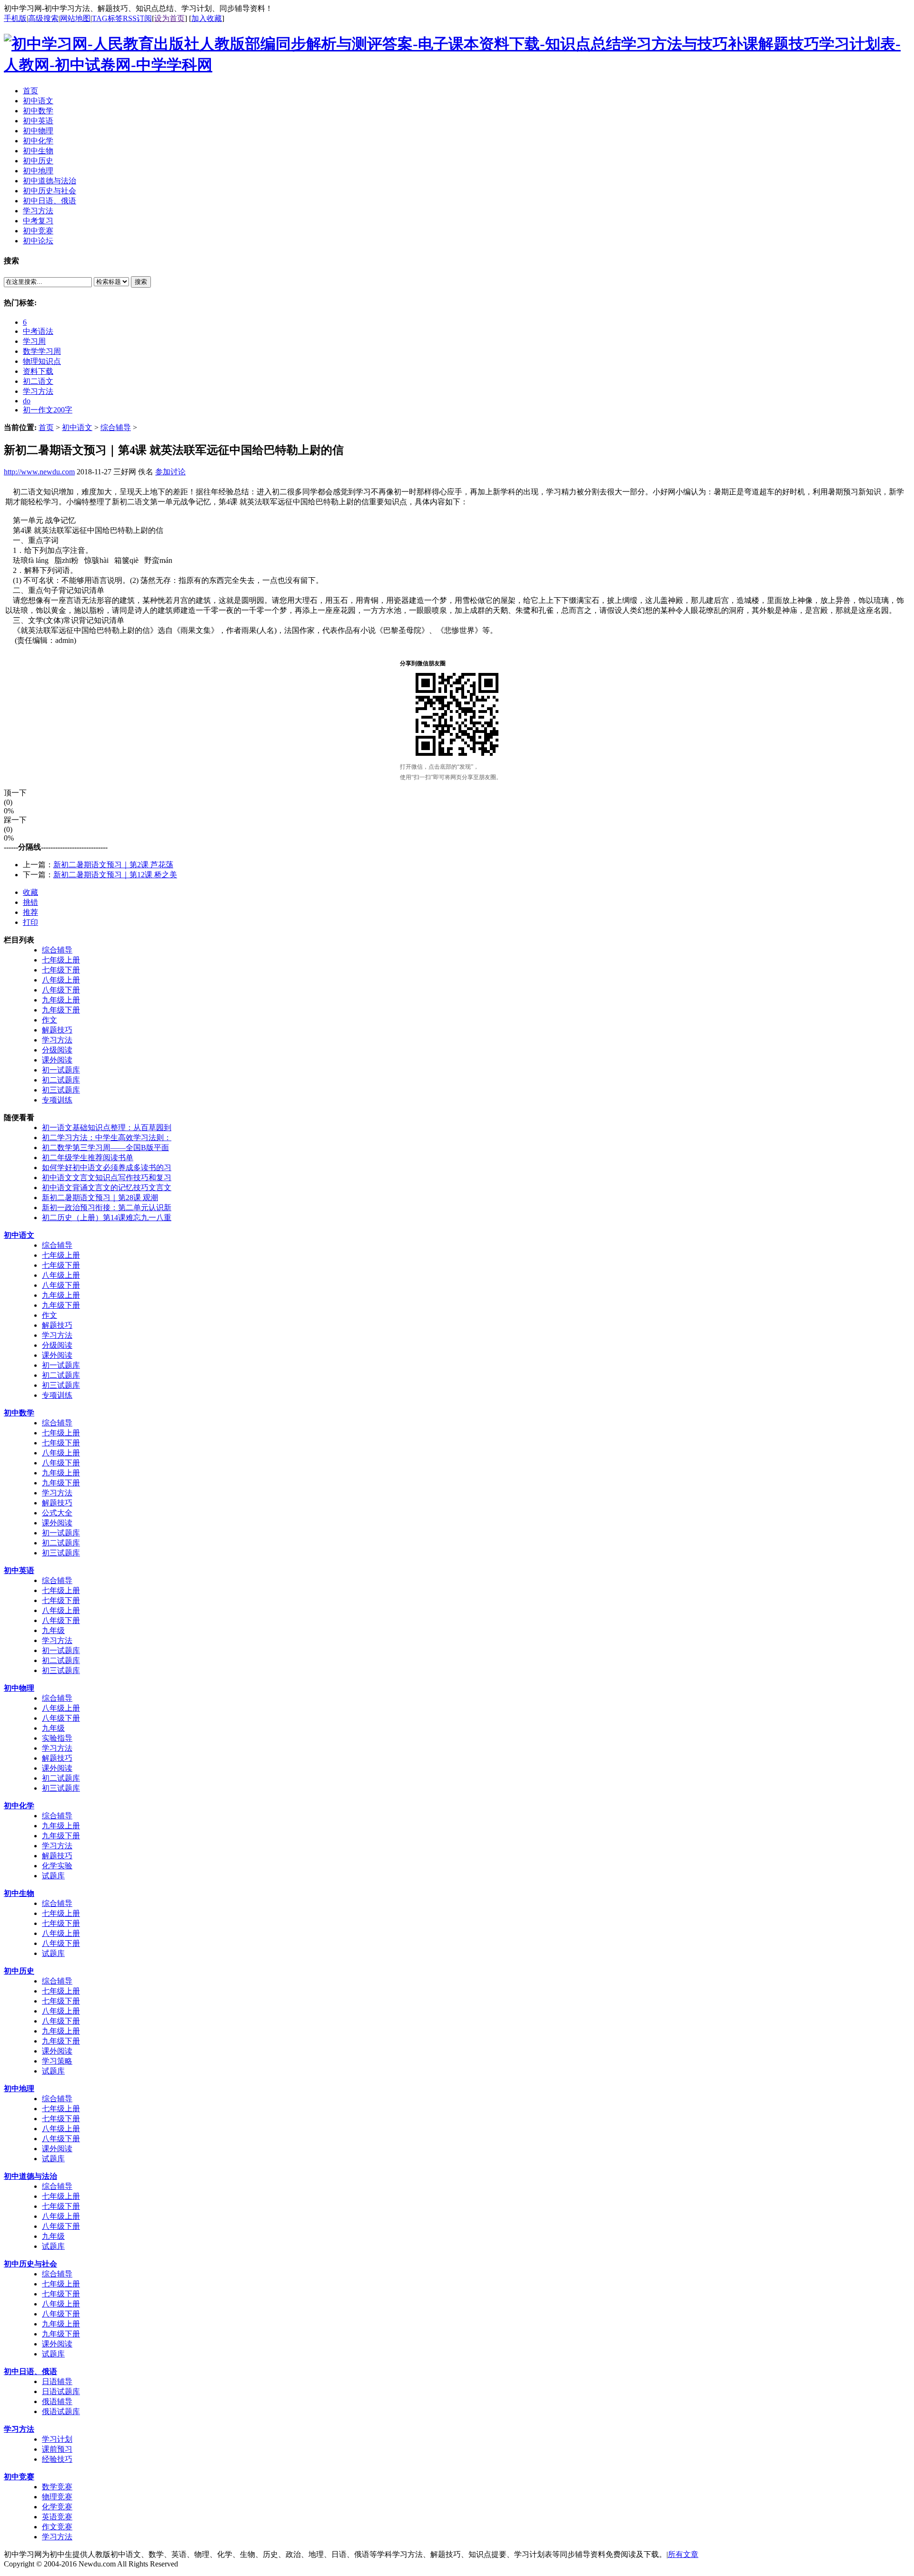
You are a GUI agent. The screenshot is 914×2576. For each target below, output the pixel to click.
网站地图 (75, 18)
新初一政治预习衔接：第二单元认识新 (107, 1208)
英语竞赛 (57, 2517)
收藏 (30, 892)
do (27, 401)
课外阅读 (57, 1060)
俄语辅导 (57, 2401)
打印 (30, 922)
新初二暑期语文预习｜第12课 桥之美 (115, 875)
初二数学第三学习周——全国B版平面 (105, 1148)
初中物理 (19, 1688)
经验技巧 (57, 2459)
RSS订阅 (137, 18)
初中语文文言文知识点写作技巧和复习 (107, 1178)
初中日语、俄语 (30, 2371)
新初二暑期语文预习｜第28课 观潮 (100, 1198)
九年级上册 (61, 1000)
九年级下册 (61, 1010)
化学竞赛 (57, 2507)
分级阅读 (57, 1050)
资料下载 (38, 371)
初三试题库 (61, 1090)
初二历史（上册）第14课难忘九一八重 (107, 1218)
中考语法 (38, 331)
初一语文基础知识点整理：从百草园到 (107, 1128)
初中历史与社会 (30, 2264)
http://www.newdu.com (39, 472)
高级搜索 (43, 18)
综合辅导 (116, 427)
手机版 (15, 18)
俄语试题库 (61, 2411)
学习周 (34, 341)
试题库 (53, 1876)
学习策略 (57, 2061)
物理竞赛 (57, 2497)
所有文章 (683, 2554)
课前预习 (57, 2449)
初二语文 (38, 381)
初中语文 (77, 427)
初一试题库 (61, 1070)
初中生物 (19, 1893)
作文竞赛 (57, 2527)
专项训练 (57, 1100)
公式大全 (57, 1513)
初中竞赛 (19, 2477)
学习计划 (57, 2439)
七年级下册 (61, 970)
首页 (46, 427)
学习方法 (38, 391)
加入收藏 (207, 18)
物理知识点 (42, 361)
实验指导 (57, 1738)
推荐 (30, 912)
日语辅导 (57, 2381)
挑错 (30, 902)
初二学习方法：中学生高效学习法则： (107, 1138)
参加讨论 (170, 472)
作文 (50, 1020)
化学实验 (57, 1866)
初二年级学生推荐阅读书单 (88, 1158)
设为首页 (169, 18)
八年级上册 (61, 980)
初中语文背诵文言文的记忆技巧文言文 (107, 1188)
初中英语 (19, 1570)
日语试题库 (61, 2391)
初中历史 (19, 1971)
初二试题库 (61, 1080)
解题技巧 (57, 1030)
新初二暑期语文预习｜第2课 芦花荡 (113, 865)
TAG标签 (107, 18)
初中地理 (19, 2089)
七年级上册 (61, 960)
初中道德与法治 (30, 2176)
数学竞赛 (57, 2487)
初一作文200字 (48, 410)
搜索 (141, 282)
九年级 (53, 1630)
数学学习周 (42, 351)
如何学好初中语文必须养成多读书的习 (107, 1168)
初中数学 (19, 1413)
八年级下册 (61, 990)
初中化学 (19, 1806)
